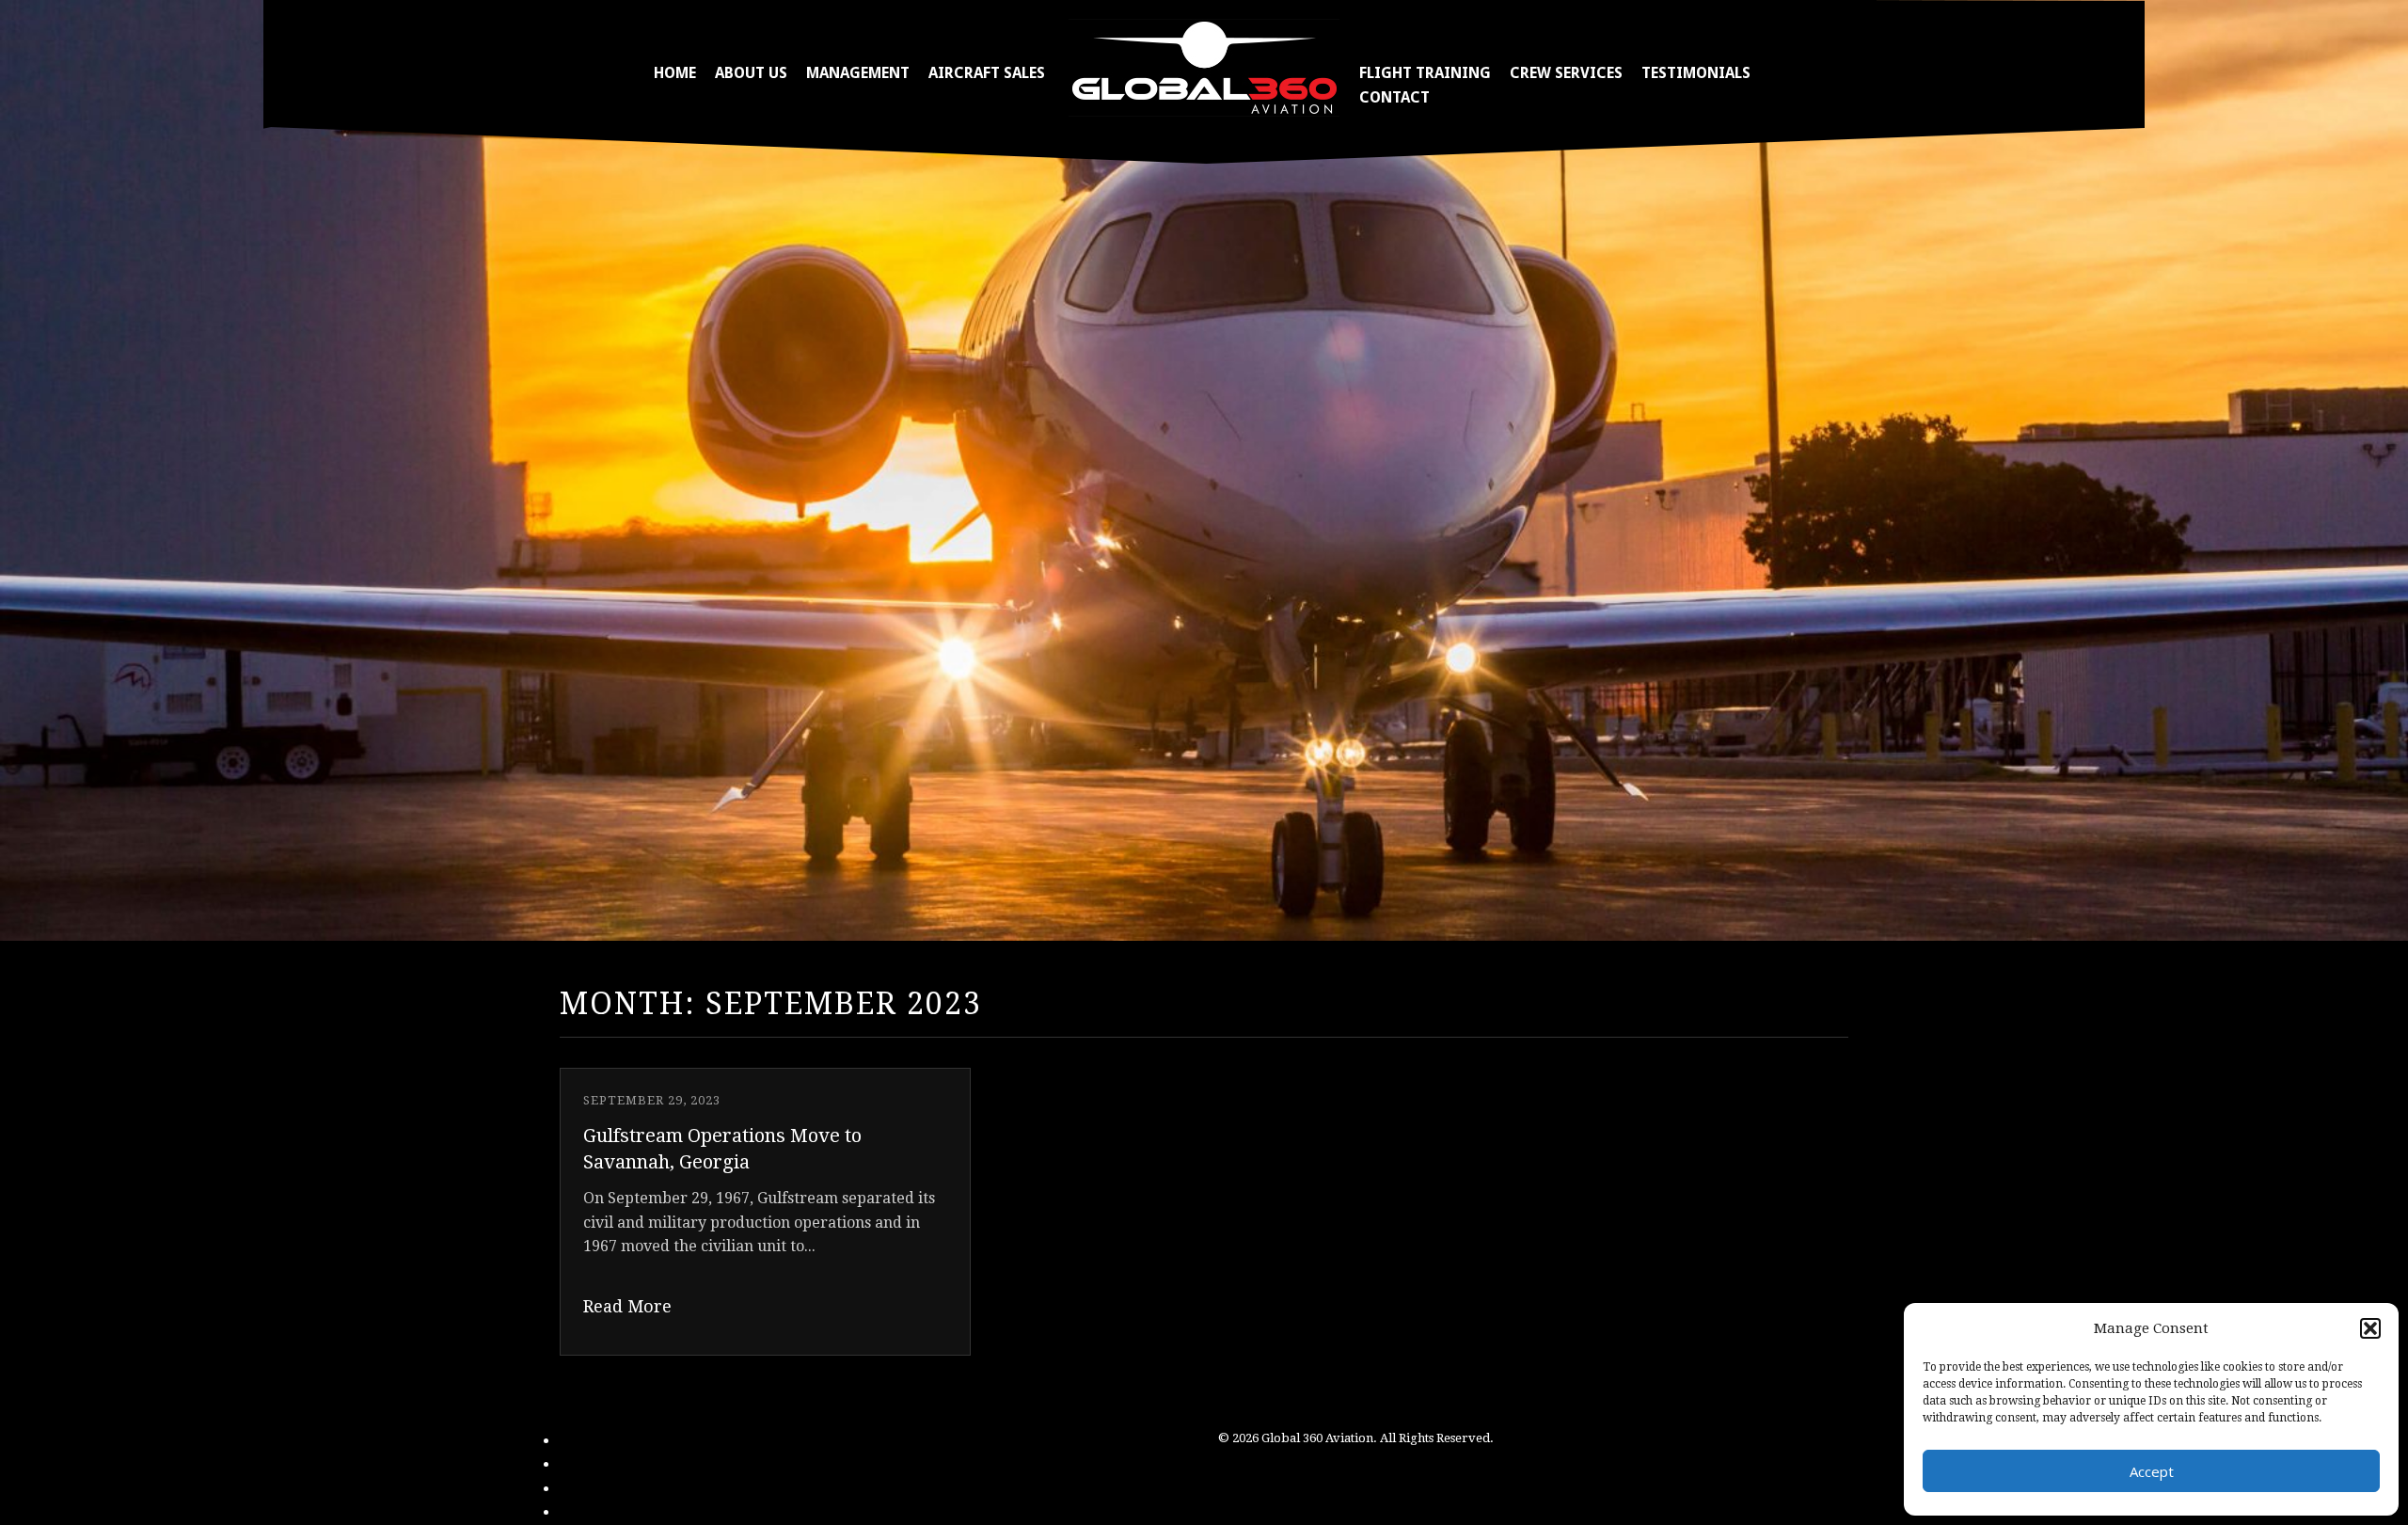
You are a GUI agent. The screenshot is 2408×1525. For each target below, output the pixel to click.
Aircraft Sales (987, 73)
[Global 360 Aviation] (1204, 66)
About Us (751, 73)
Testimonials (1696, 73)
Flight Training (1425, 73)
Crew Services (1566, 73)
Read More (627, 1306)
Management (858, 73)
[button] (2370, 1328)
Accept (2152, 1471)
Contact (1394, 97)
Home (675, 73)
